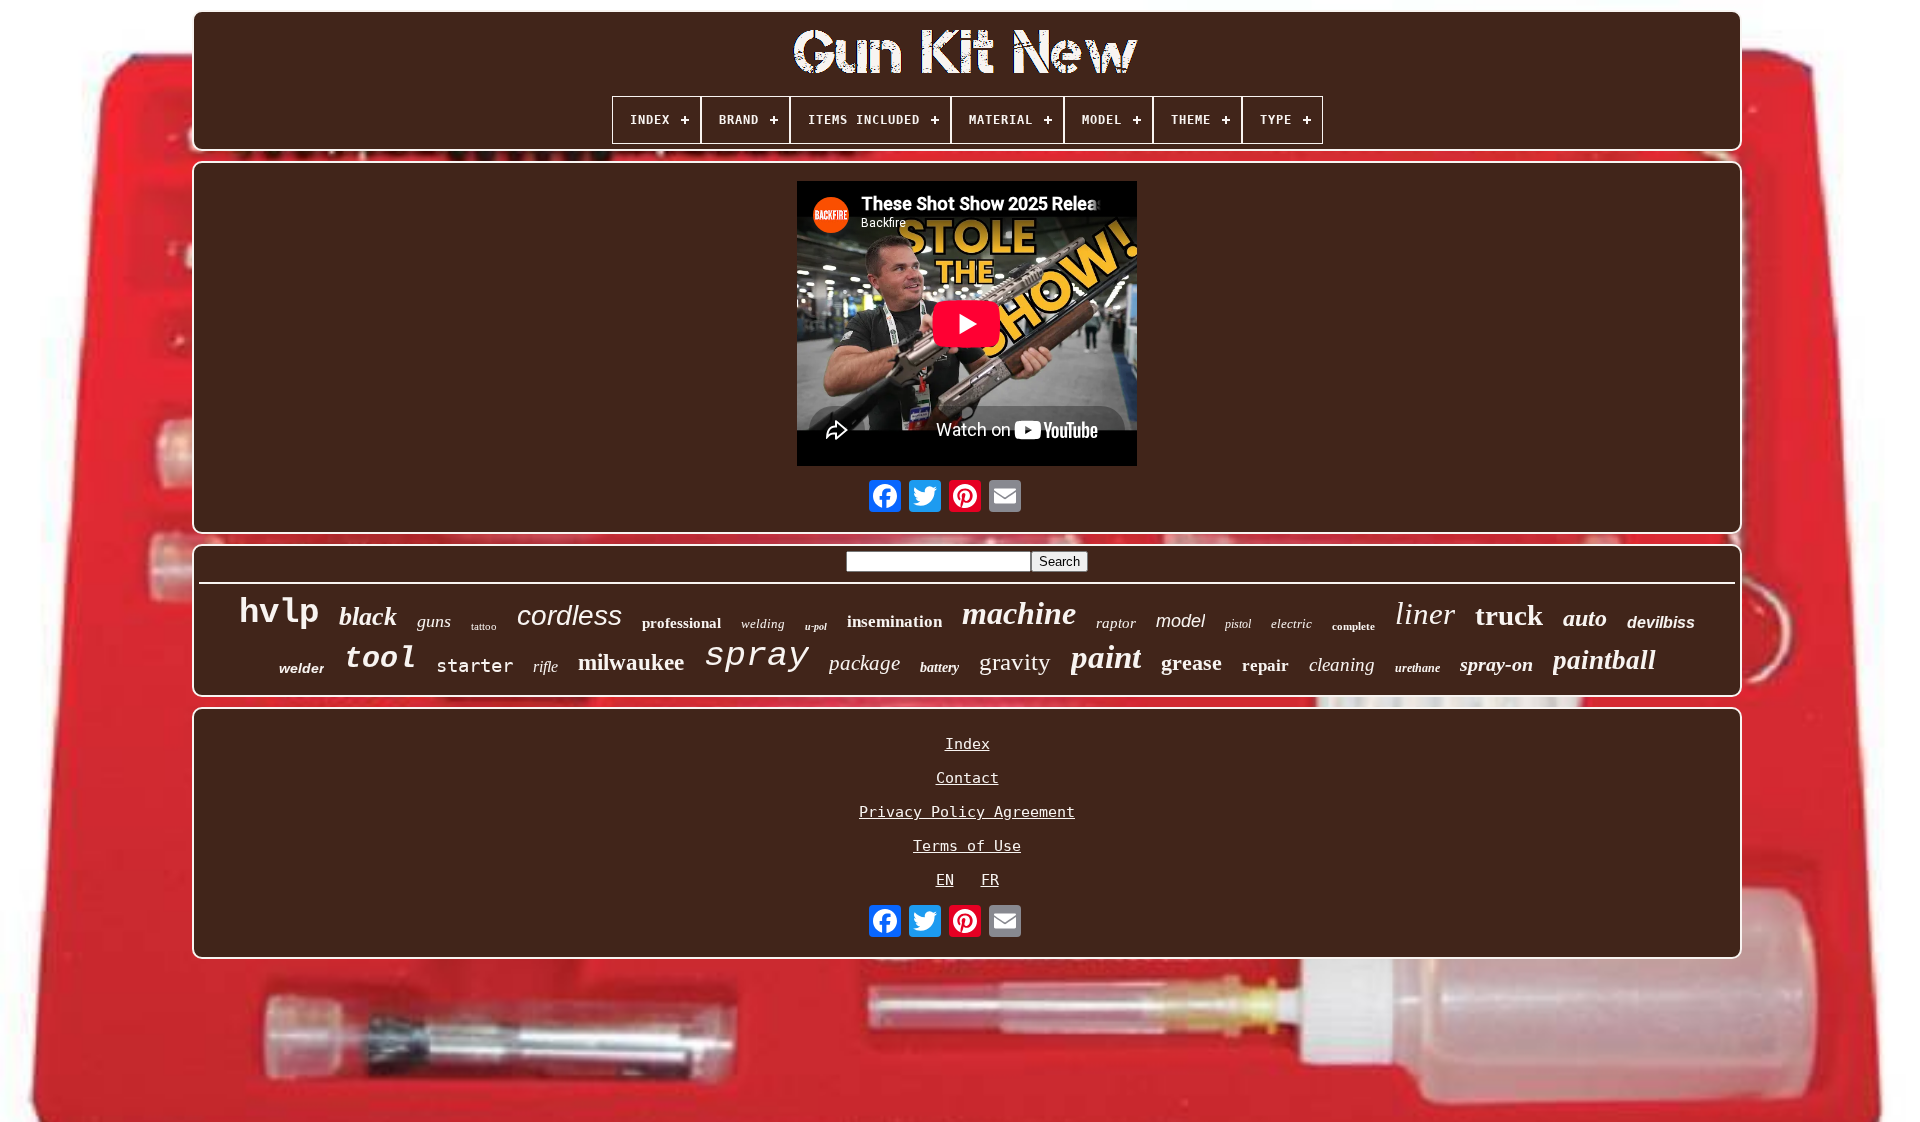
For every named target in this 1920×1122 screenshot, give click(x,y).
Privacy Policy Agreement (967, 812)
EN (945, 880)
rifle (545, 666)
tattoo (484, 626)
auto (1585, 618)
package (864, 663)
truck (1509, 615)
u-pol (816, 626)
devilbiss (1661, 622)
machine (1019, 613)
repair (1265, 665)
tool (380, 659)
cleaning (1342, 664)
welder (301, 668)
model (1180, 621)
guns (434, 621)
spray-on (1496, 664)
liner (1425, 613)
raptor (1116, 623)
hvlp (279, 613)
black (368, 616)
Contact (967, 778)
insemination (894, 621)
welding (763, 623)
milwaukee (631, 662)
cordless (569, 615)
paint (1106, 657)
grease (1191, 662)
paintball (1604, 660)
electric (1291, 623)
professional (681, 623)
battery (939, 667)
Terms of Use (967, 846)
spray (756, 656)
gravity (1015, 661)
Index (967, 744)
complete (1353, 626)
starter (474, 665)
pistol (1238, 624)
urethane (1417, 668)
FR (990, 880)
